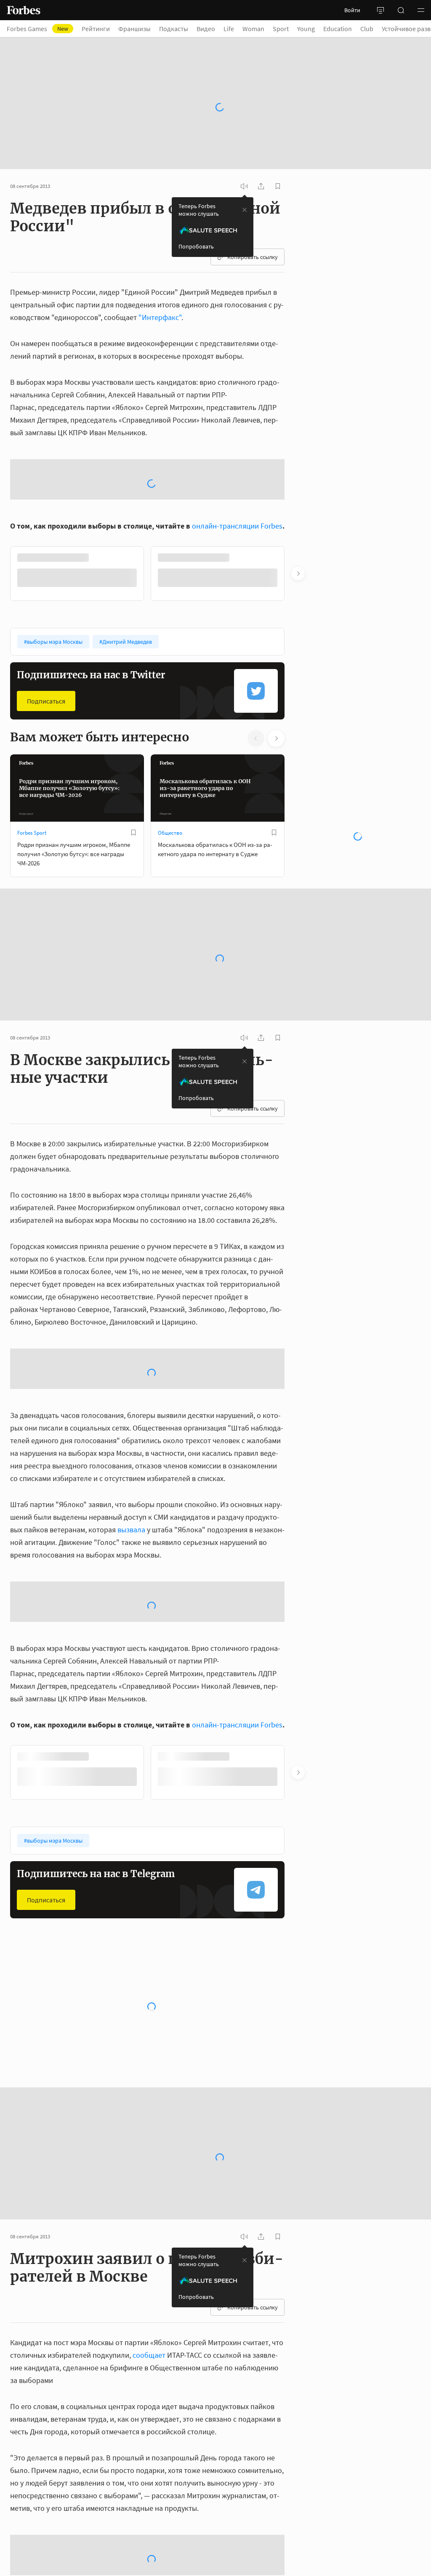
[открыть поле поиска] (401, 10)
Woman (253, 29)
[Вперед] (298, 640)
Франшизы (134, 29)
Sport (281, 29)
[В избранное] (133, 899)
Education (338, 29)
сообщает (149, 2421)
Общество (170, 899)
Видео (206, 29)
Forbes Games (37, 29)
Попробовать (196, 223)
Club (367, 29)
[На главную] (24, 10)
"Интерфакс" (160, 294)
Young (306, 29)
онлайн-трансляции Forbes (237, 592)
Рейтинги (96, 29)
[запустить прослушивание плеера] (244, 163)
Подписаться (46, 767)
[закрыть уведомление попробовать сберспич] (245, 187)
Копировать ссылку (253, 234)
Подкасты (174, 29)
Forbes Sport (32, 899)
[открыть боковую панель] (380, 10)
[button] (421, 10)
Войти (352, 10)
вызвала (131, 1596)
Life (229, 29)
